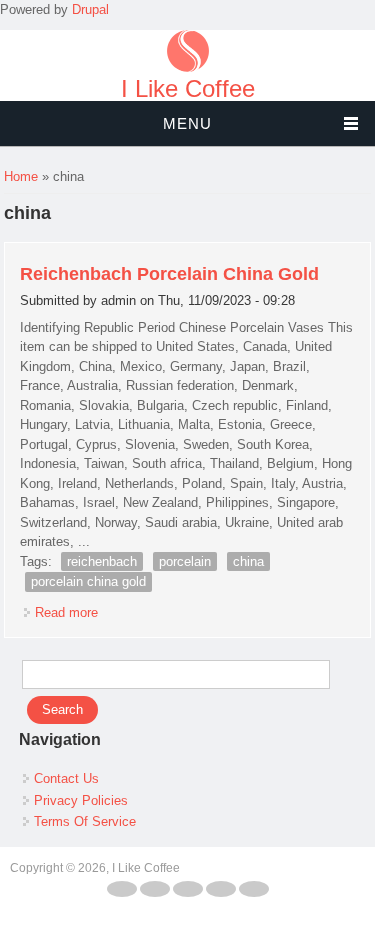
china (248, 561)
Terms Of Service (85, 821)
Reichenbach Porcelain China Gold (169, 274)
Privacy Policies (81, 800)
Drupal (90, 9)
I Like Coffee (188, 89)
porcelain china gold (88, 581)
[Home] (188, 67)
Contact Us (66, 778)
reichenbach (102, 561)
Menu (187, 123)
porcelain (185, 561)
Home (21, 176)
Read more (66, 612)
